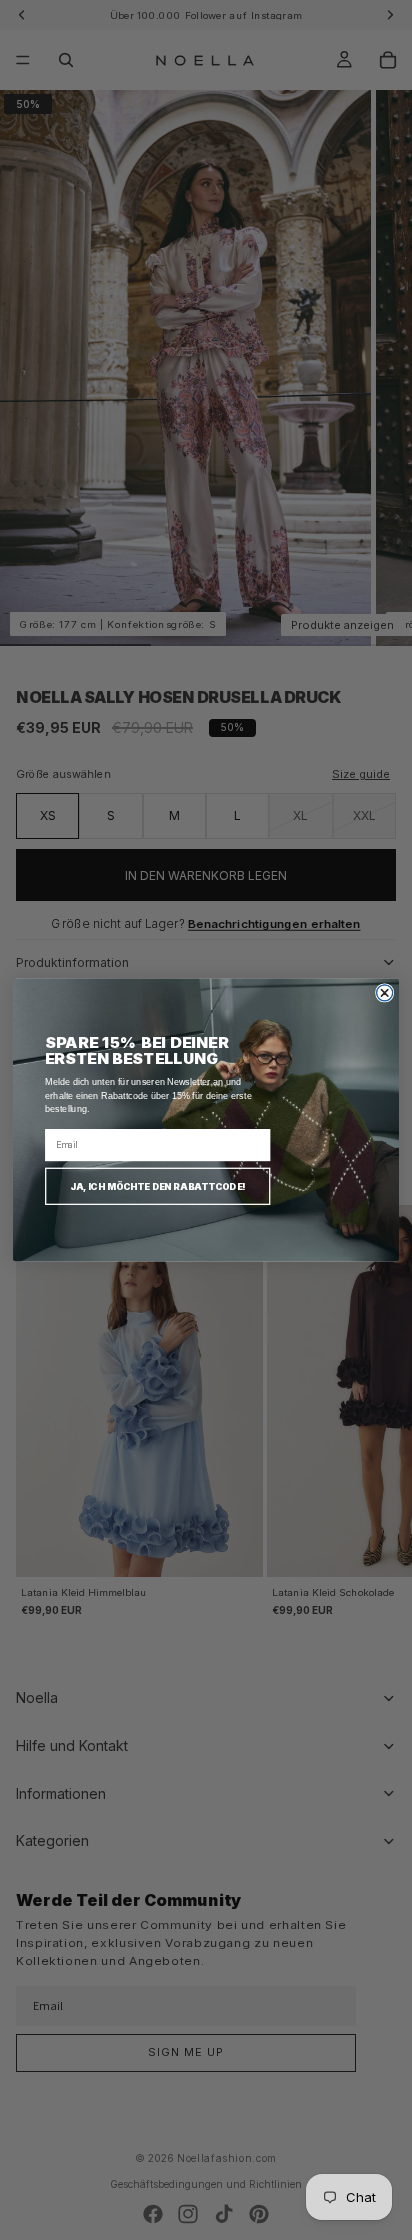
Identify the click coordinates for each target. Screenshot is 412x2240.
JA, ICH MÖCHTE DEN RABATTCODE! (158, 1186)
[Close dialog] (385, 993)
